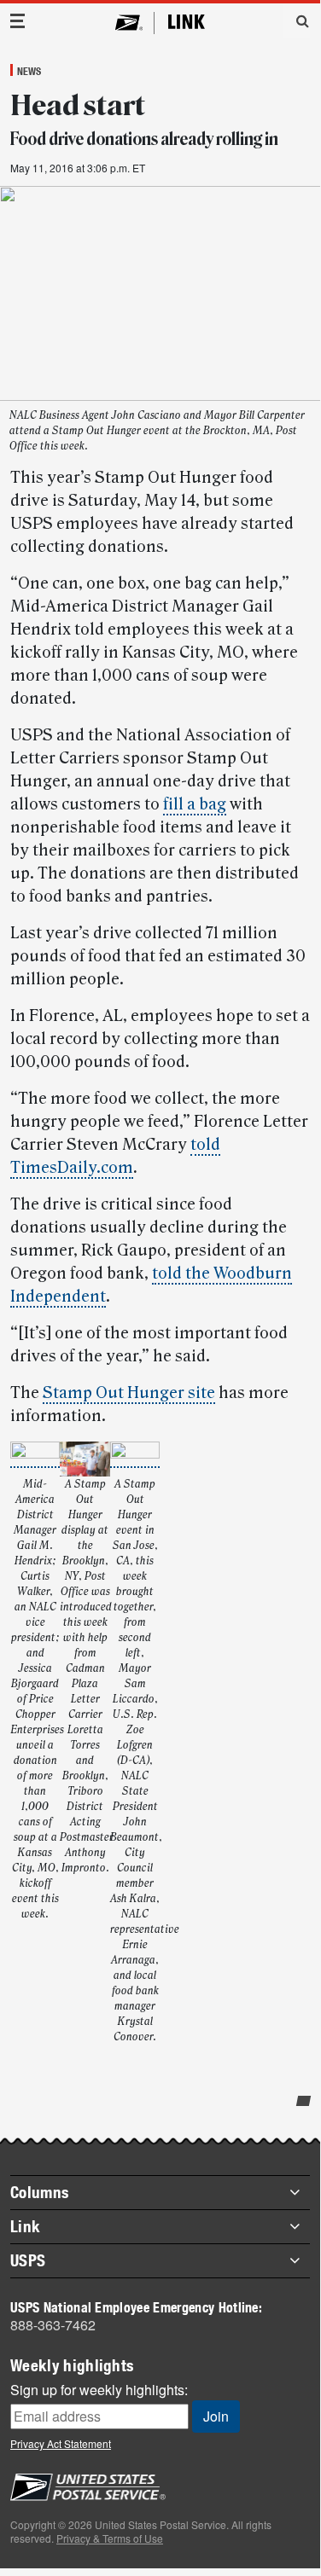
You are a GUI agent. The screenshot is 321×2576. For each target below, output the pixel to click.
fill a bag (195, 804)
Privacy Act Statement (61, 2443)
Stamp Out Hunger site (129, 1393)
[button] (296, 20)
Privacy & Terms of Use (110, 2538)
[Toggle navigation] (18, 21)
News (29, 71)
